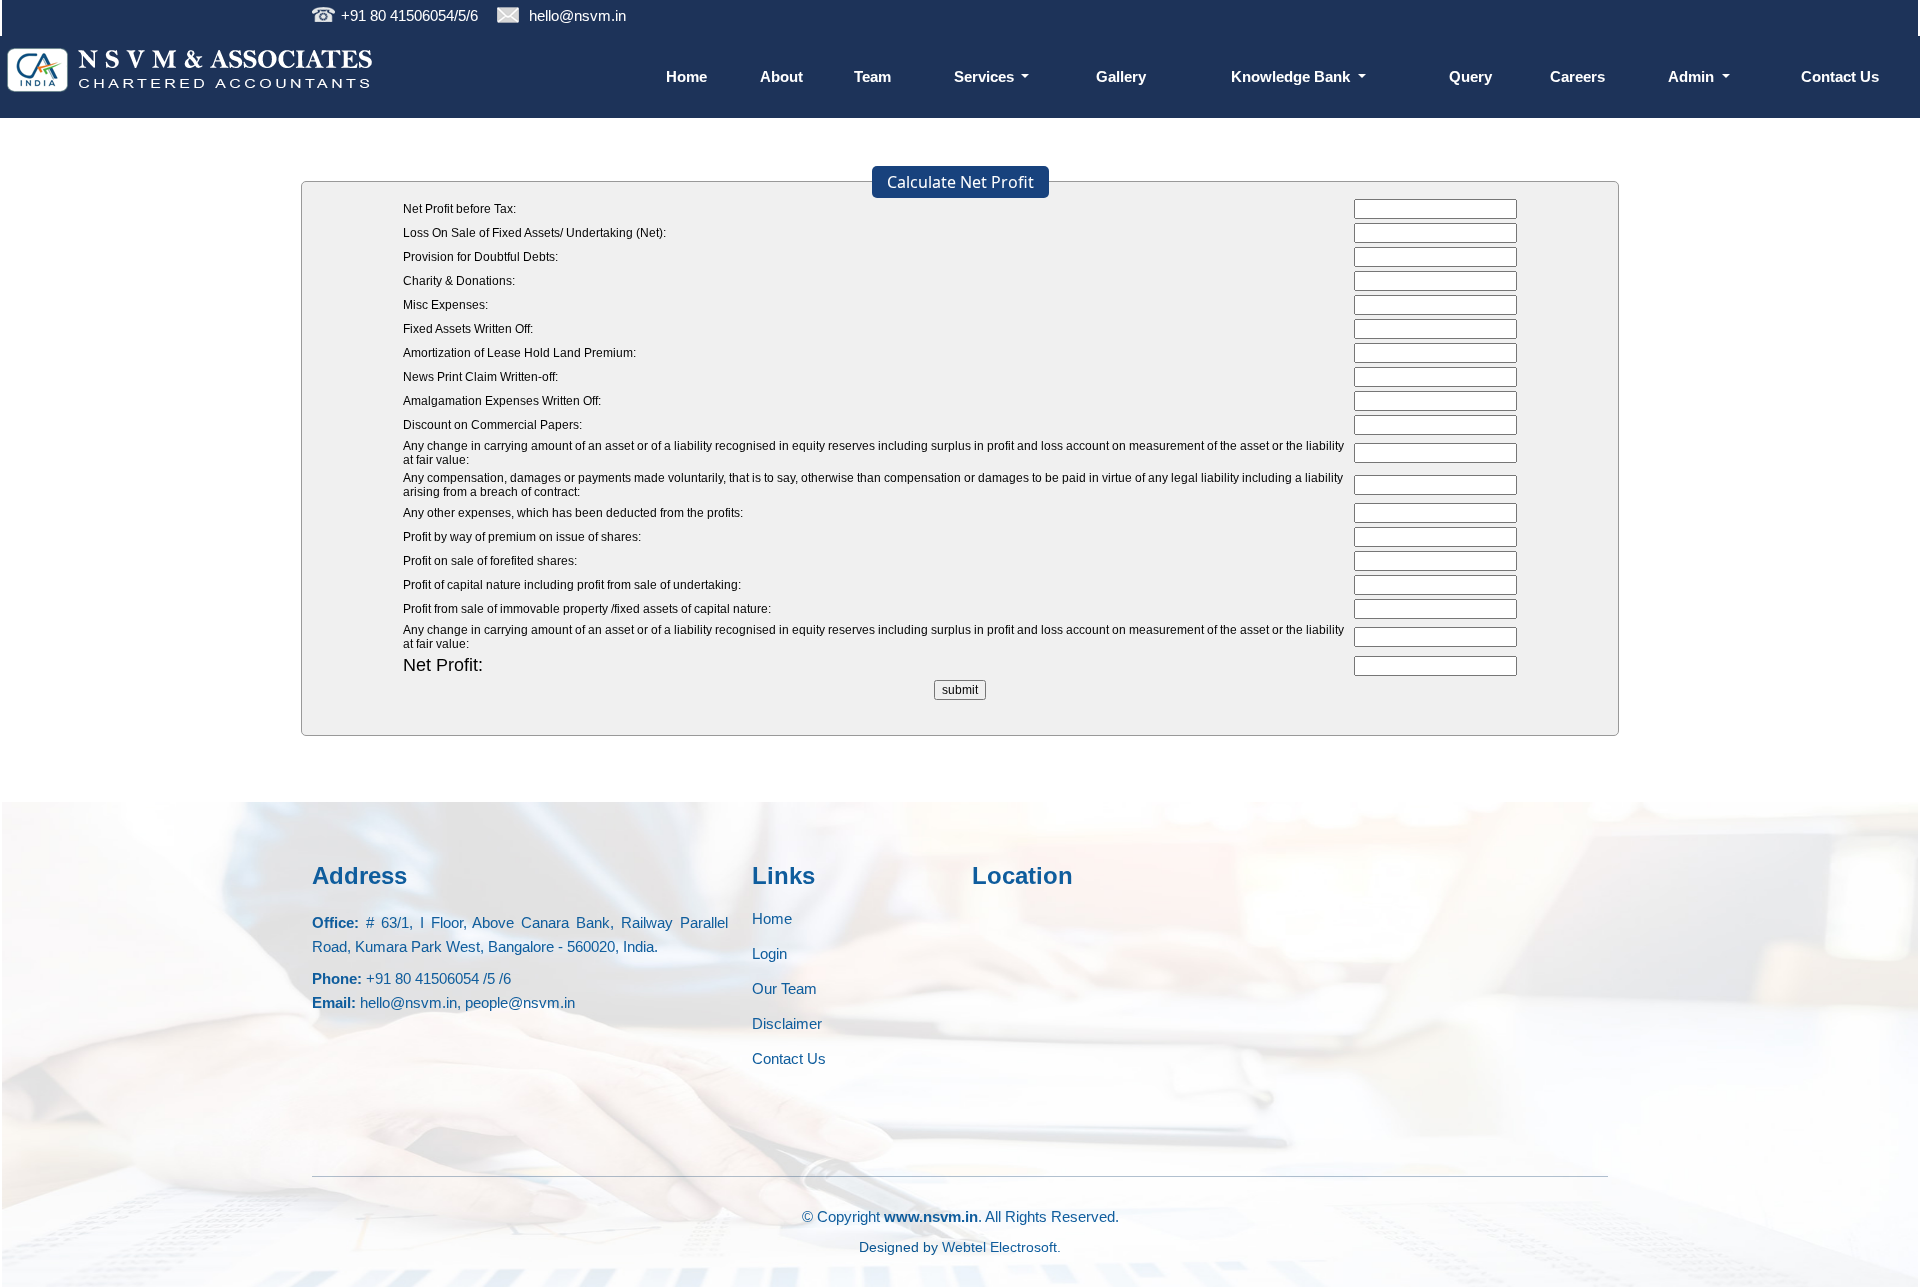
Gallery (1121, 76)
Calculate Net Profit (960, 182)
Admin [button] (1693, 76)
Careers (1577, 76)
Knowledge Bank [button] (1292, 76)
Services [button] (986, 76)
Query (1470, 76)
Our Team (784, 988)
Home (686, 76)
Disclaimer (787, 1023)
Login (769, 953)
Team (872, 76)
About (781, 76)
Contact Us (1840, 76)
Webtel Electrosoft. (1001, 1247)
